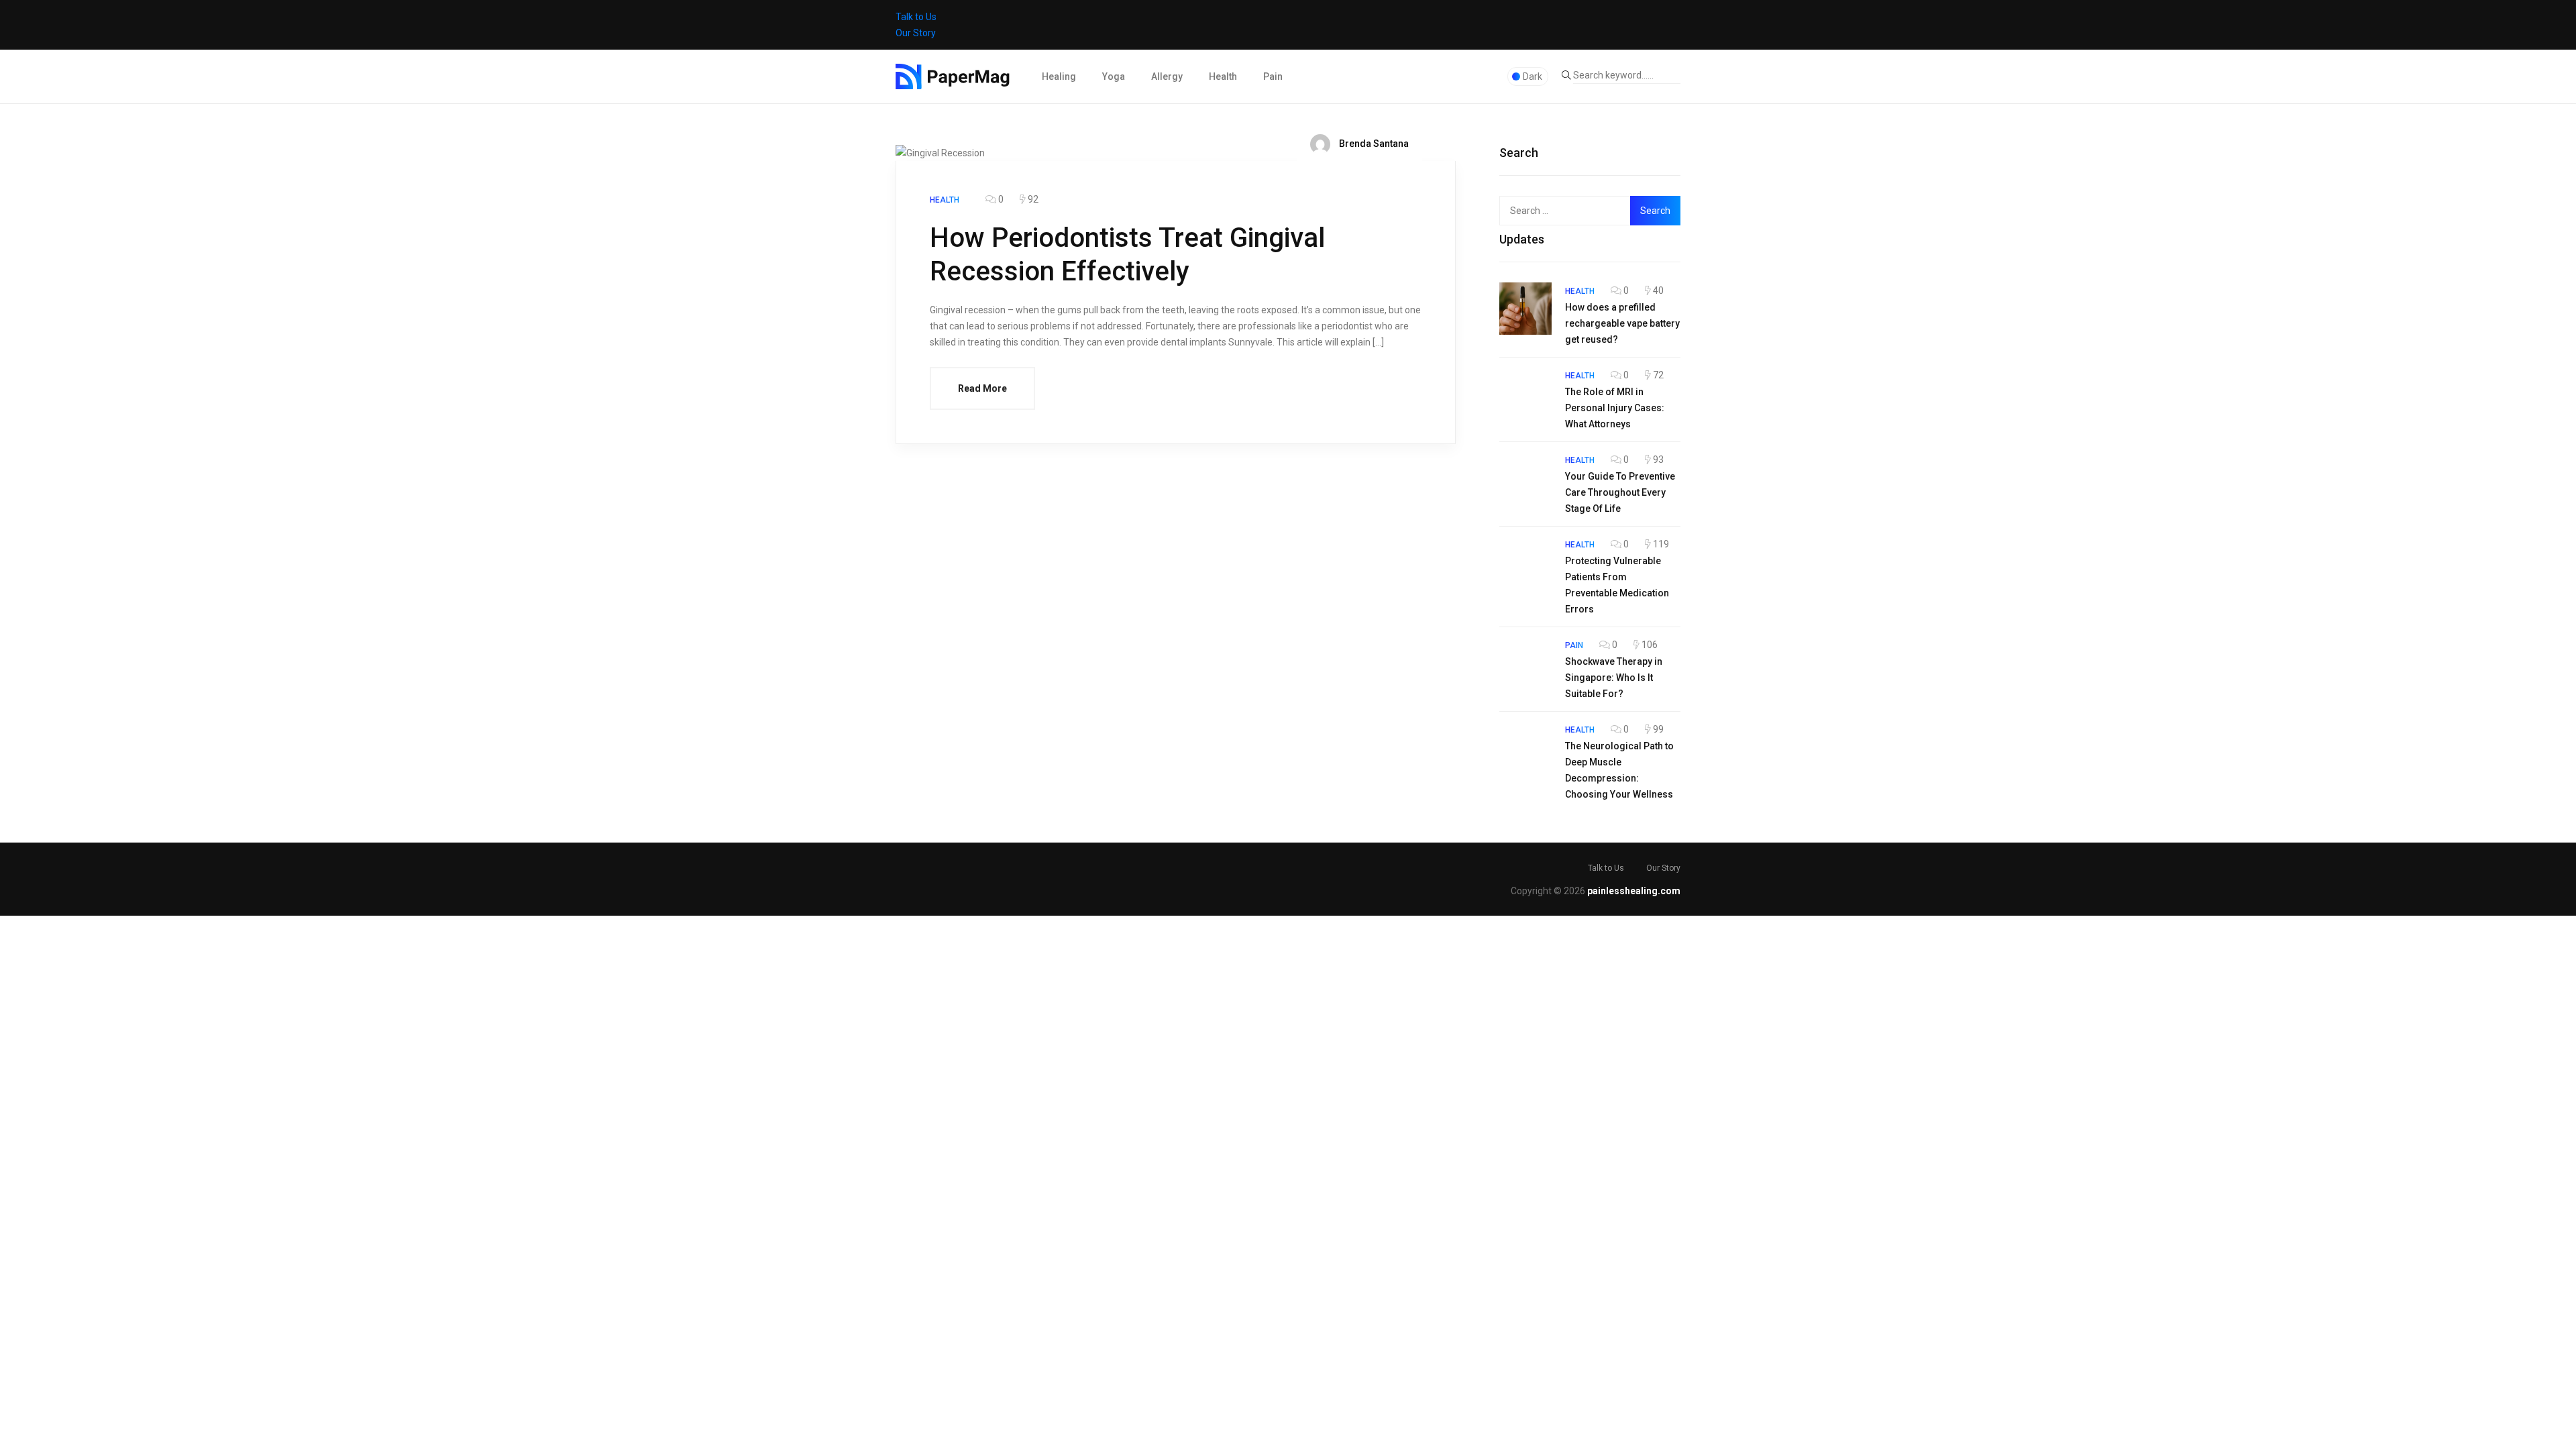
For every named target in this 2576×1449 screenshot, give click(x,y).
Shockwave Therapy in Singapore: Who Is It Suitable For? (1614, 678)
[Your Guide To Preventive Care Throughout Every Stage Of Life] (1525, 478)
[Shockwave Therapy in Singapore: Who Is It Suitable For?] (1525, 663)
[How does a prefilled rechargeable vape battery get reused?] (1525, 309)
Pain (1273, 76)
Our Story (916, 33)
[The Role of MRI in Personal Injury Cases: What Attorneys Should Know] (1525, 393)
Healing (1059, 76)
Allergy (1167, 76)
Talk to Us (916, 17)
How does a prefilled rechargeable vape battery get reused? (1622, 323)
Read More (982, 388)
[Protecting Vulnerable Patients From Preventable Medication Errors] (1525, 562)
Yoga (1114, 76)
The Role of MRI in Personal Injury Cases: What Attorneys (1615, 408)
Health (1223, 76)
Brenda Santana (1373, 144)
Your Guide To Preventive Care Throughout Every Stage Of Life (1620, 492)
